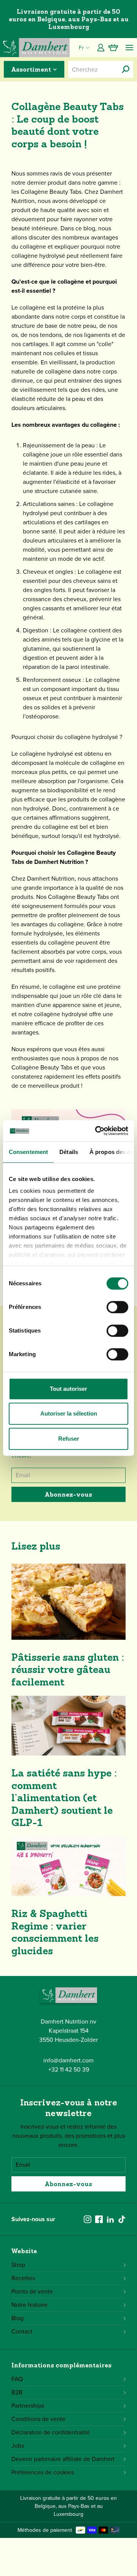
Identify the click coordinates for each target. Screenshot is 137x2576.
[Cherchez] (126, 69)
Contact (22, 2331)
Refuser (69, 1439)
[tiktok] (122, 2219)
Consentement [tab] (28, 1152)
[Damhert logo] (35, 48)
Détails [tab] (69, 1152)
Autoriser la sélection (69, 1413)
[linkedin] (110, 2219)
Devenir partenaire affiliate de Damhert (63, 2459)
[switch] (117, 1307)
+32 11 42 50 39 (69, 2069)
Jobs (18, 2446)
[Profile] (101, 48)
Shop (18, 2265)
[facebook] (99, 2219)
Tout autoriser (68, 1389)
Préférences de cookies (43, 2472)
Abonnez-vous (68, 1494)
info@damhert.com (68, 2060)
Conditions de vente (38, 2419)
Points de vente (32, 2291)
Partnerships (28, 2406)
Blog (18, 2318)
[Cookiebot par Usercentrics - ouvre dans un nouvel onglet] (97, 1131)
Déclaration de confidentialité (51, 2432)
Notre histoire (29, 2305)
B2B (17, 2392)
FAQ (17, 2379)
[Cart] (113, 48)
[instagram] (88, 2219)
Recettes (23, 2278)
